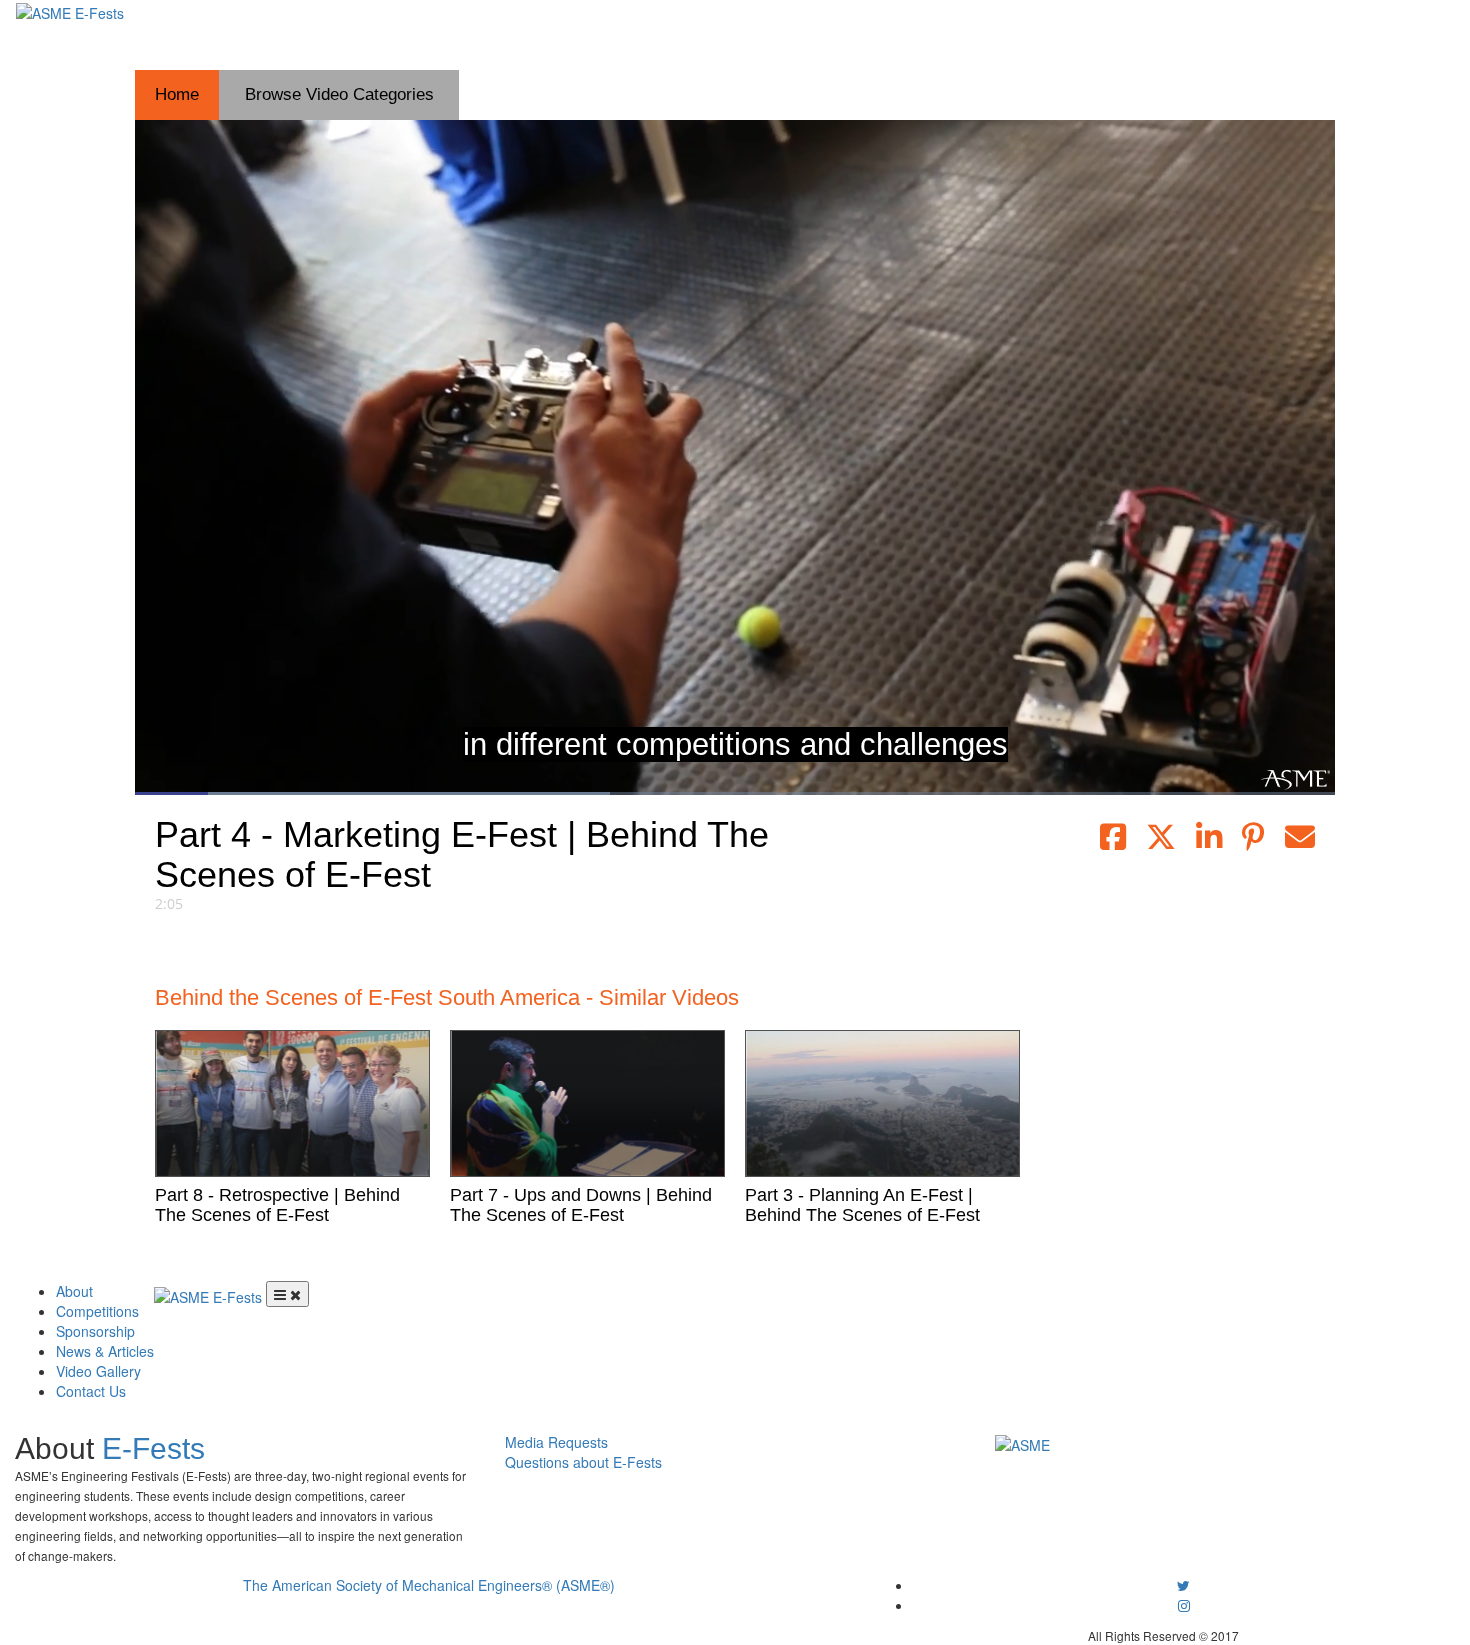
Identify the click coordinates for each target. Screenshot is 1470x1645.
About (74, 1291)
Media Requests (556, 1442)
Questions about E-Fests (583, 1462)
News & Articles (105, 1351)
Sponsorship (95, 1331)
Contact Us (91, 1391)
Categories (339, 94)
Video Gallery (98, 1371)
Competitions (97, 1311)
